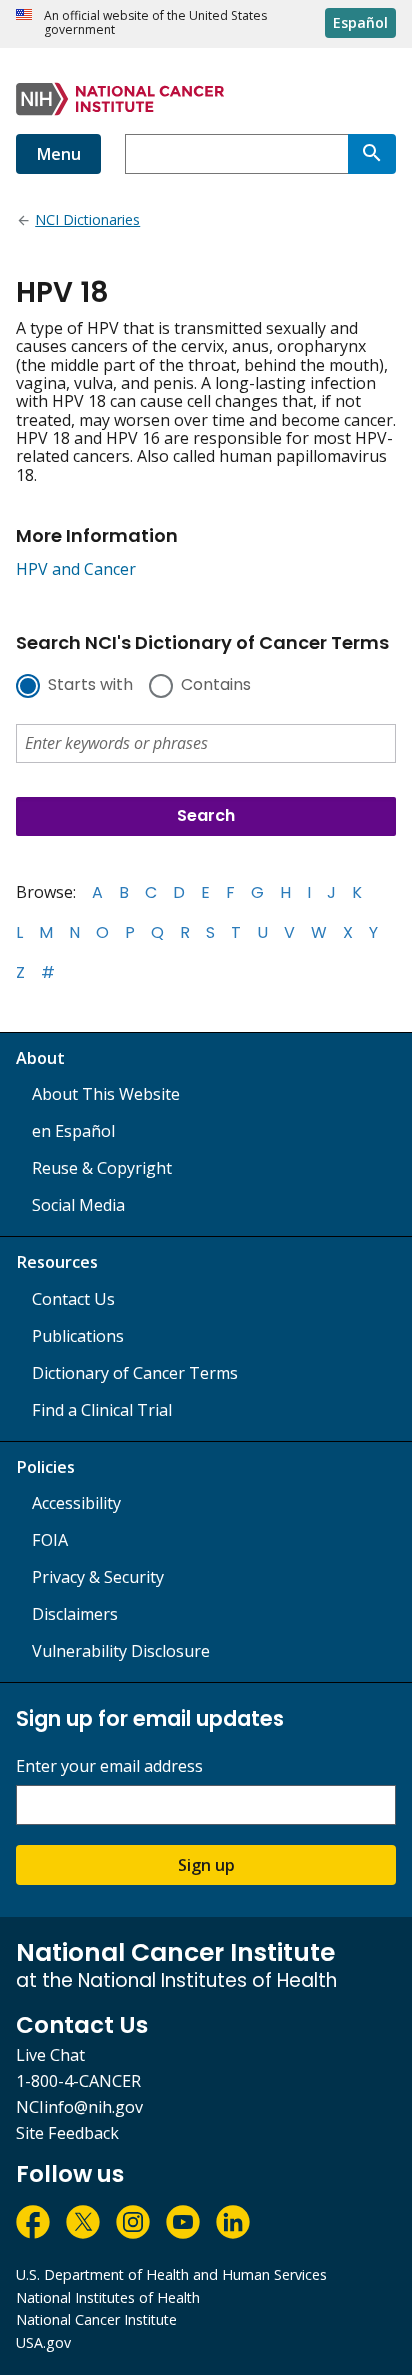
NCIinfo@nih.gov (79, 2107)
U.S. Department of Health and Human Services (171, 2274)
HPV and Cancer (76, 569)
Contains (216, 686)
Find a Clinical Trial (102, 1410)
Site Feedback (67, 2133)
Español (360, 22)
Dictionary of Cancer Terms (135, 1373)
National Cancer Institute (96, 2319)
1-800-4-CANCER (78, 2081)
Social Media (78, 1205)
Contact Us (73, 1299)
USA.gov (43, 2342)
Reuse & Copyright (102, 1168)
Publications (78, 1336)
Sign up (206, 1865)
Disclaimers (75, 1614)
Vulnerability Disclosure (121, 1651)
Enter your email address (109, 1766)
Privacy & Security (98, 1577)
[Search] (372, 154)
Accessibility (76, 1503)
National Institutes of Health (108, 2297)
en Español (73, 1131)
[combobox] (236, 154)
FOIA (50, 1540)
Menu (58, 154)
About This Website (106, 1094)
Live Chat (50, 2055)
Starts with (90, 686)
